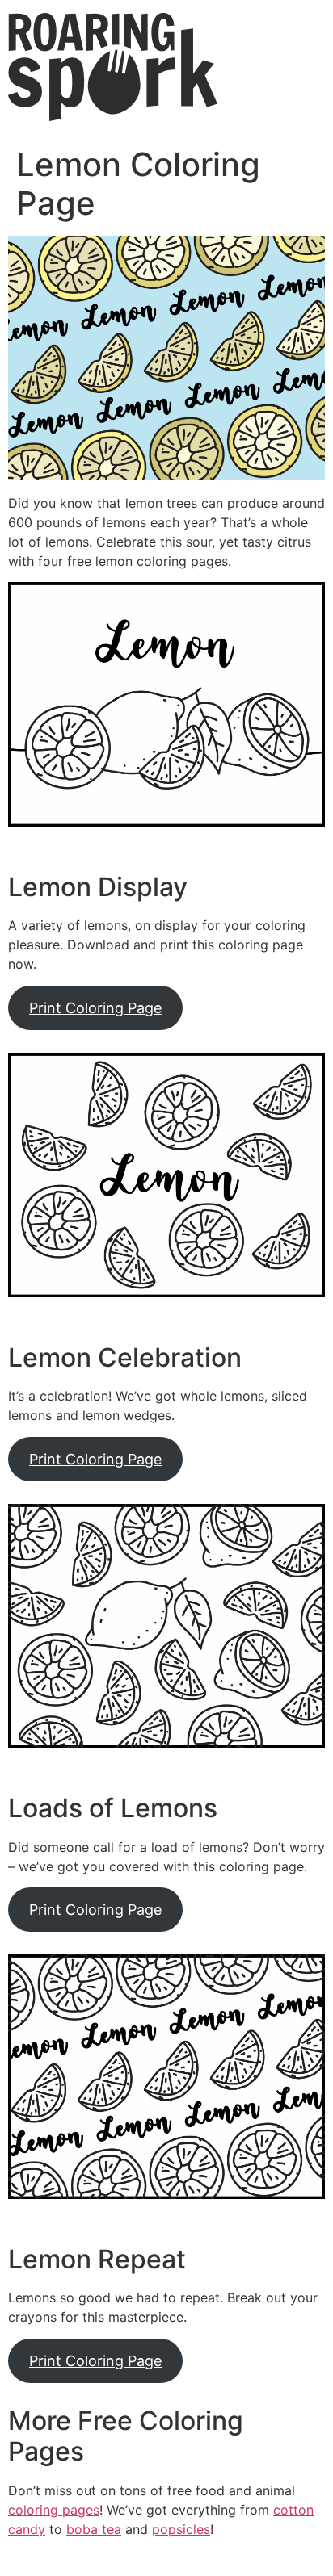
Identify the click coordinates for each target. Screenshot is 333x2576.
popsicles (181, 2529)
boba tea (94, 2529)
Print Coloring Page (95, 1008)
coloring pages (54, 2510)
